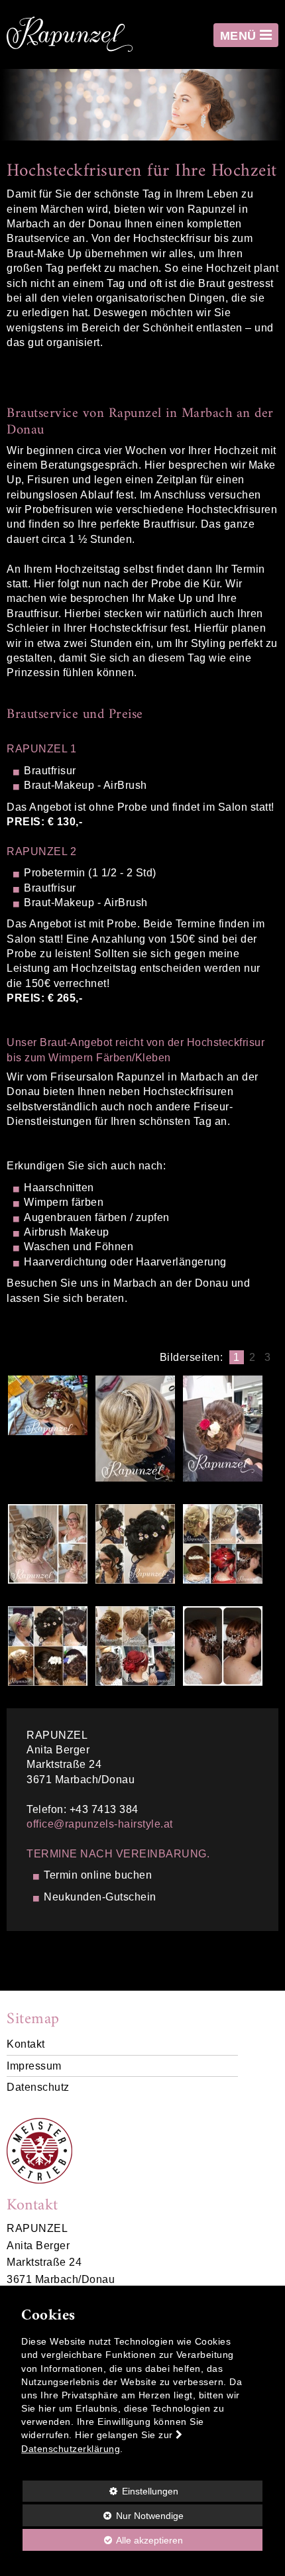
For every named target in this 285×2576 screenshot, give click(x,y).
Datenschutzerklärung (71, 2449)
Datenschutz (38, 2087)
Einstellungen (100, 2494)
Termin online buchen (98, 1875)
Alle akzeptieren (103, 2540)
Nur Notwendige (103, 2518)
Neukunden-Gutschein (100, 1897)
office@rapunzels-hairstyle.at (100, 1824)
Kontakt (26, 2044)
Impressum (34, 2066)
